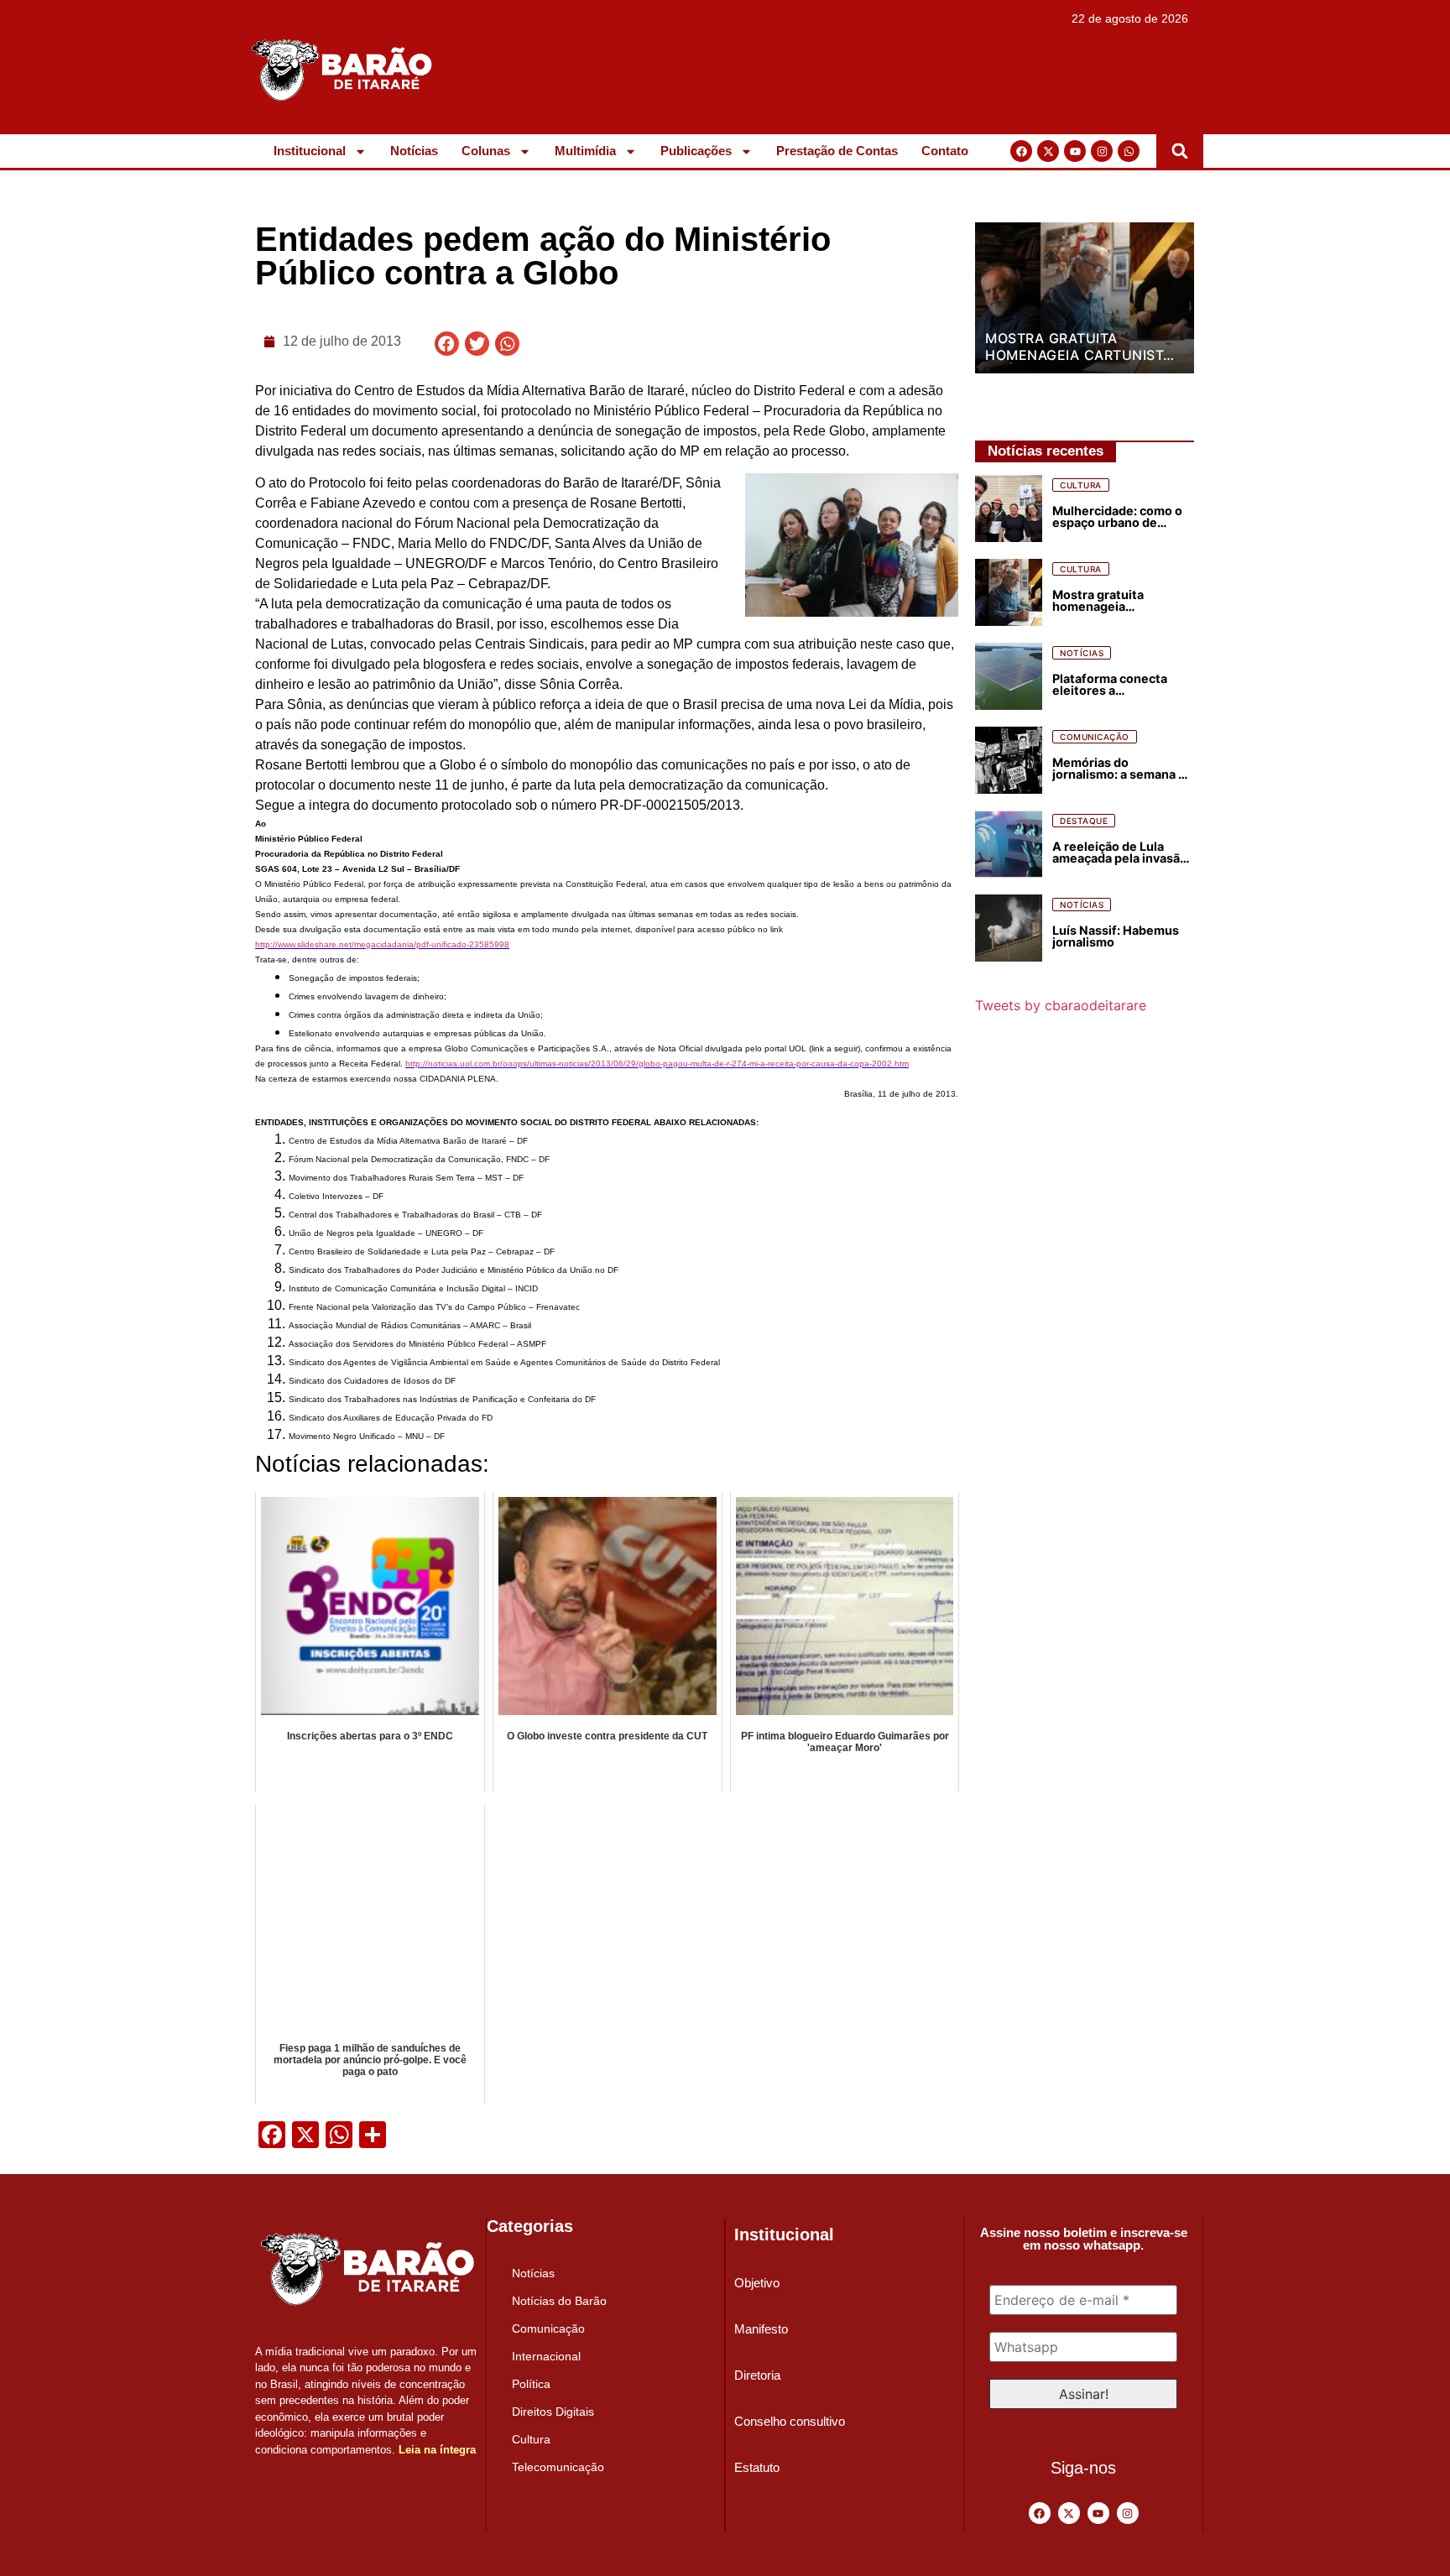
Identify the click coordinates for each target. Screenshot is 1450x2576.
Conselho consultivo (790, 2421)
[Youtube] (1075, 151)
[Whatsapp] (1129, 151)
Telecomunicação (558, 2467)
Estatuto (757, 2467)
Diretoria (757, 2375)
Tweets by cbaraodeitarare (1061, 1005)
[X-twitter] (1048, 151)
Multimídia (585, 151)
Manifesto (761, 2329)
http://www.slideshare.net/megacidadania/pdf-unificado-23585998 (382, 944)
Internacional (546, 2356)
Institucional (310, 151)
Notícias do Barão (559, 2301)
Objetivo (757, 2283)
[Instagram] (1102, 151)
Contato (945, 151)
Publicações (696, 151)
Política (531, 2384)
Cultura (531, 2439)
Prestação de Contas (837, 151)
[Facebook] (1021, 151)
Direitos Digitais (553, 2412)
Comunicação (548, 2328)
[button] (1180, 151)
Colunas (486, 151)
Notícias (414, 151)
